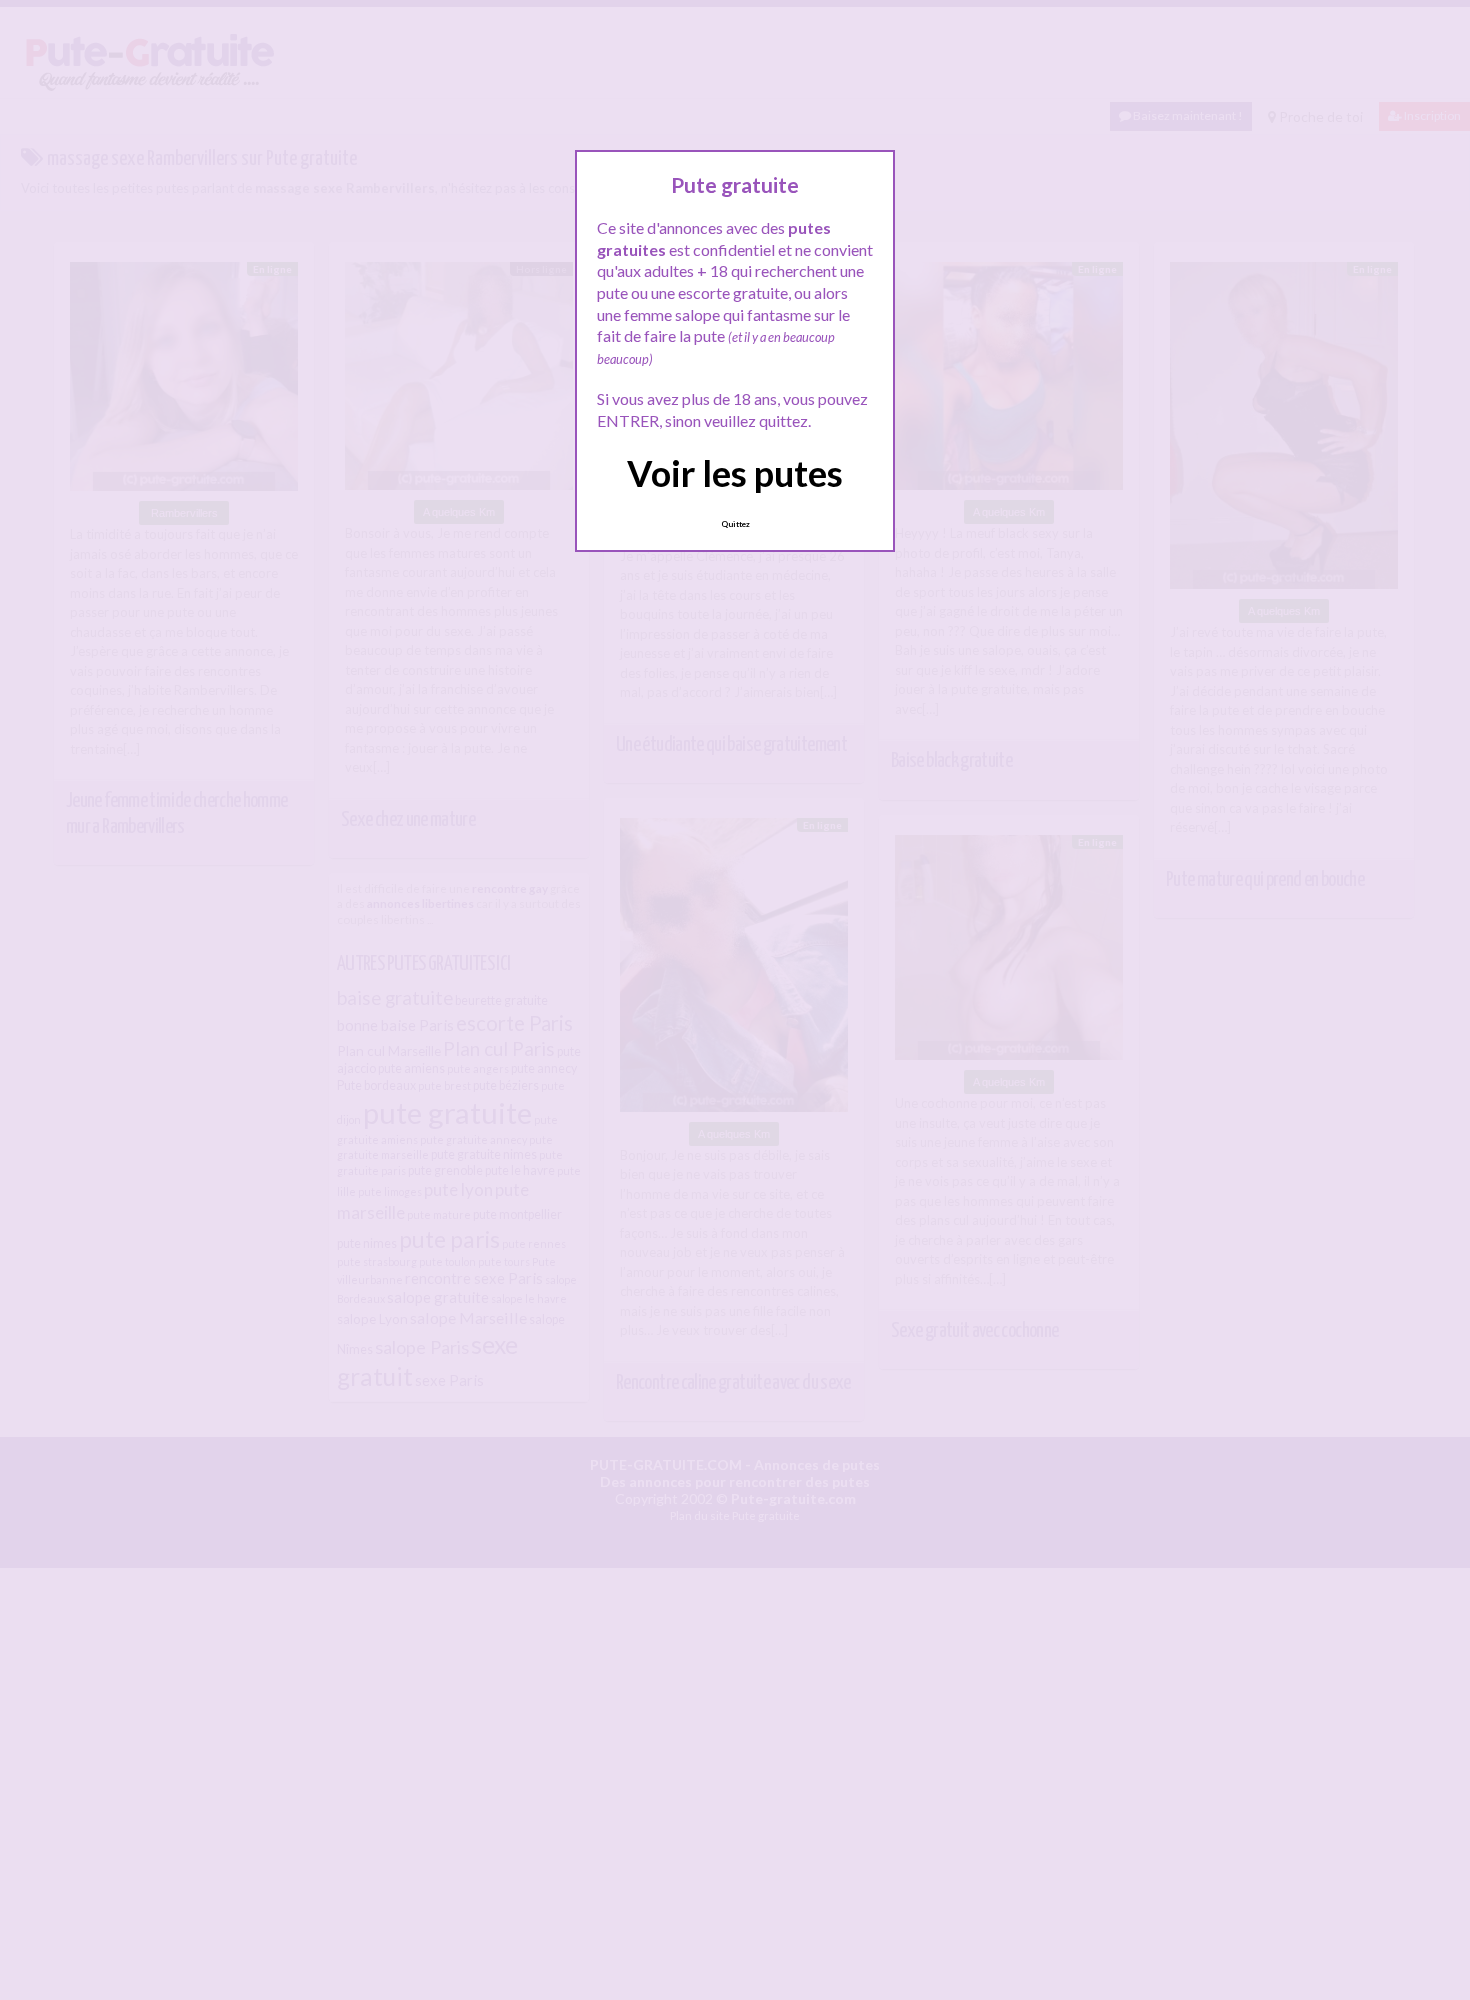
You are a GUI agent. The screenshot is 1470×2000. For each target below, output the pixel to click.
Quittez (735, 524)
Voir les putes (735, 473)
